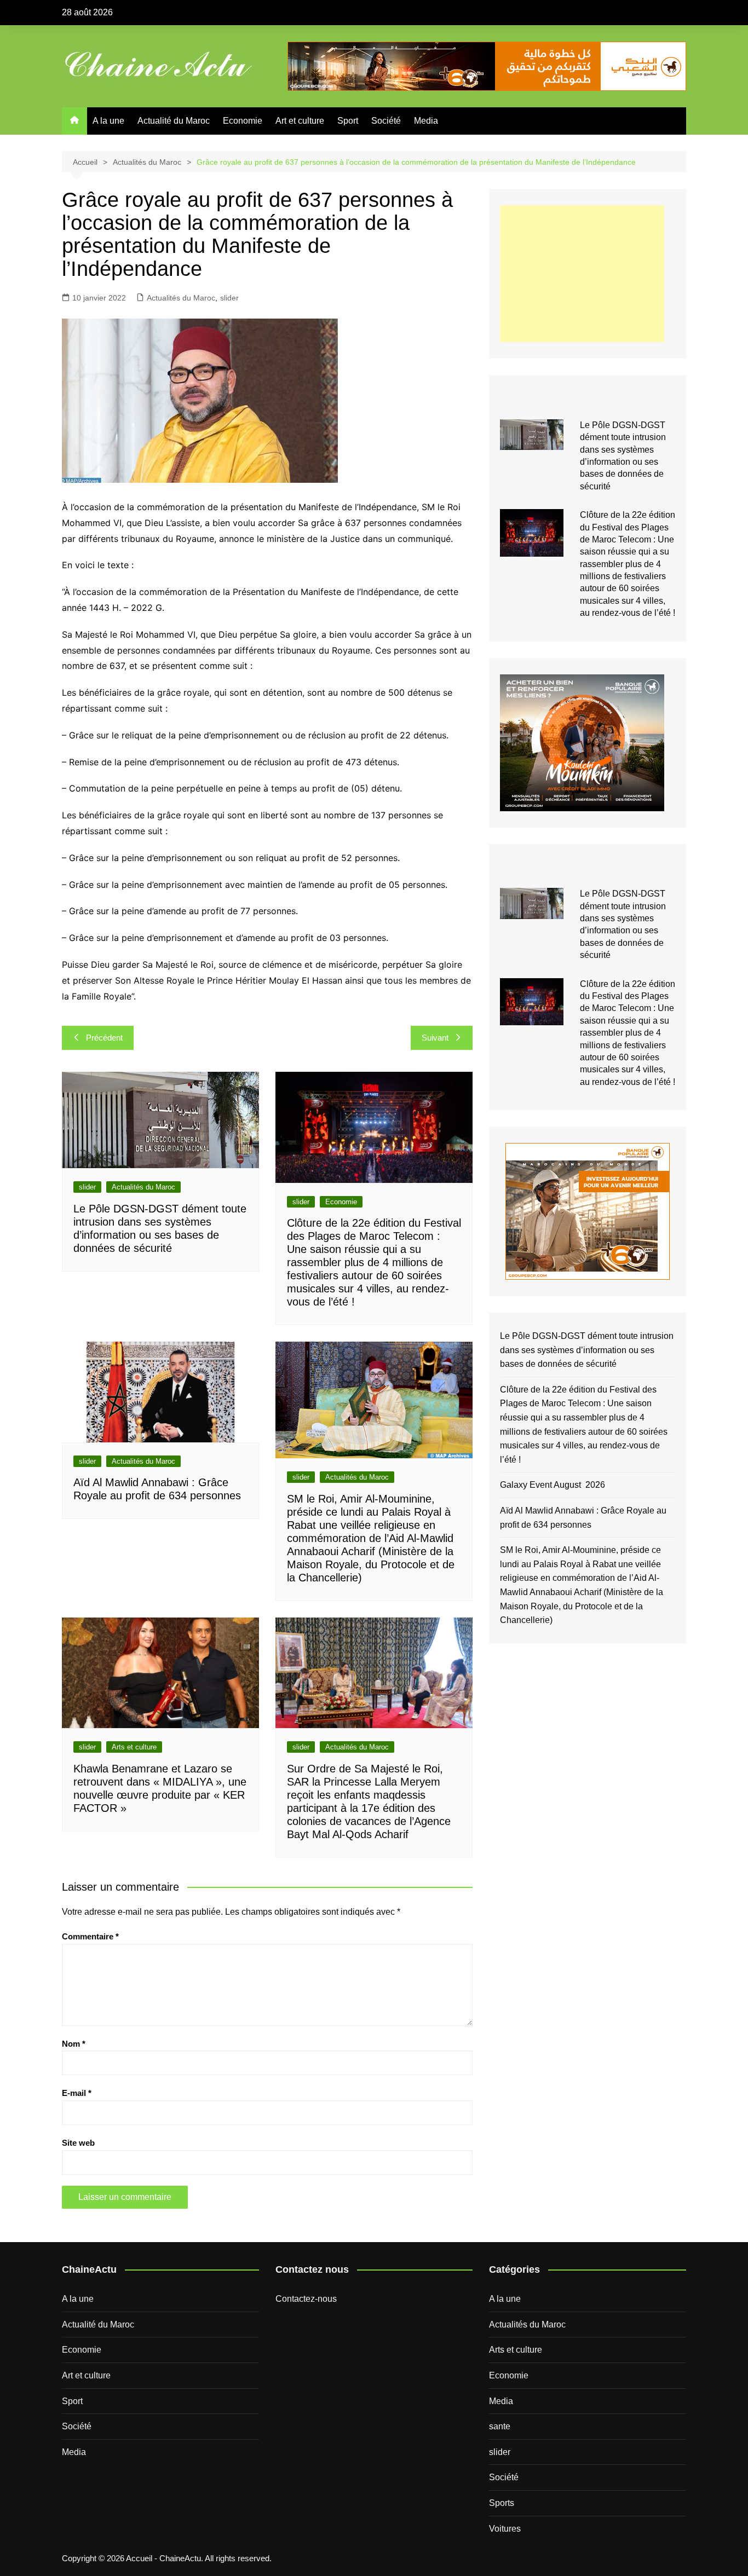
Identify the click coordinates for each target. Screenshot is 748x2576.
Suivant (435, 1038)
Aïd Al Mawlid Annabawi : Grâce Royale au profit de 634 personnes (583, 1518)
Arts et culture (134, 1747)
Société (386, 121)
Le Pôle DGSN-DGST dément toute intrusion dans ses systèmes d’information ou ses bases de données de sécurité (587, 1350)
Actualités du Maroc (181, 298)
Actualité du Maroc (174, 121)
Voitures (505, 2529)
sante (500, 2426)
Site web (78, 2143)
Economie (243, 121)
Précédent (104, 1038)
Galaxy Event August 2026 (553, 1485)
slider (229, 298)
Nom (74, 2044)
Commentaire (90, 1936)
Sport (348, 121)
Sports (502, 2503)
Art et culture (300, 121)
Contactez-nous (306, 2299)
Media (426, 121)
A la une (108, 121)
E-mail (77, 2093)
